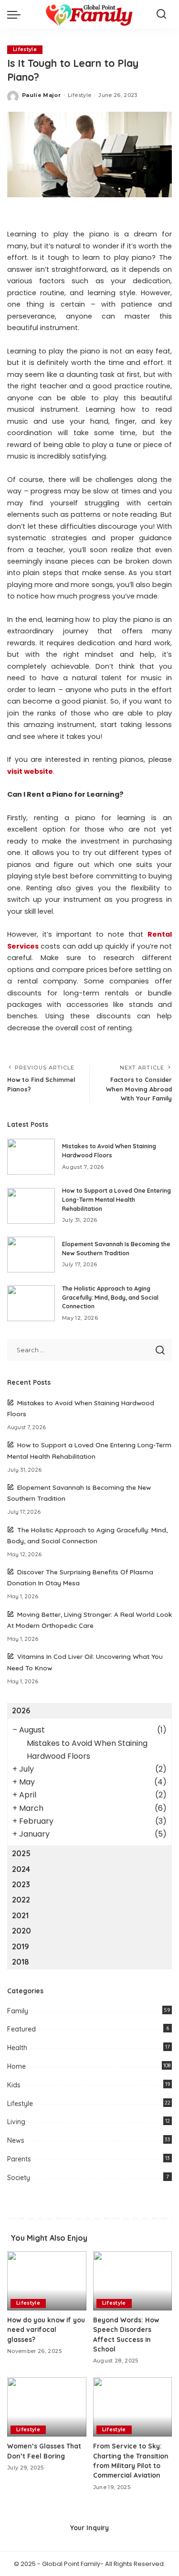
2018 (21, 1962)
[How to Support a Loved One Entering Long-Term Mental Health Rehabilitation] (31, 1206)
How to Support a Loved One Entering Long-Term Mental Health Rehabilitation (116, 1199)
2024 (21, 1869)
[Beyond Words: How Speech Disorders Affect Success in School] (133, 2281)
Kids (14, 2085)
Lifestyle (25, 49)
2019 (21, 1946)
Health (17, 2048)
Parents (19, 2159)
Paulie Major (41, 95)
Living (16, 2122)
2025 (21, 1853)
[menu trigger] (16, 14)
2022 (21, 1900)
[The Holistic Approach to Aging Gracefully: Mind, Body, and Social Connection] (31, 1303)
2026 (21, 1710)
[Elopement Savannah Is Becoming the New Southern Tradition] (31, 1255)
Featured (21, 2029)
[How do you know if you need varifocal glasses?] (47, 2281)
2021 (20, 1915)
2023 (21, 1884)
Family (18, 2011)
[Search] (161, 14)
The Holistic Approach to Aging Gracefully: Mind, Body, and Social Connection (110, 1297)
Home (16, 2066)
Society (19, 2178)
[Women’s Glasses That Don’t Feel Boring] (47, 2407)
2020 (21, 1931)
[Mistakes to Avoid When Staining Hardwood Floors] (31, 1157)
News (16, 2140)
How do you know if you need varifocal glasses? (46, 2330)
